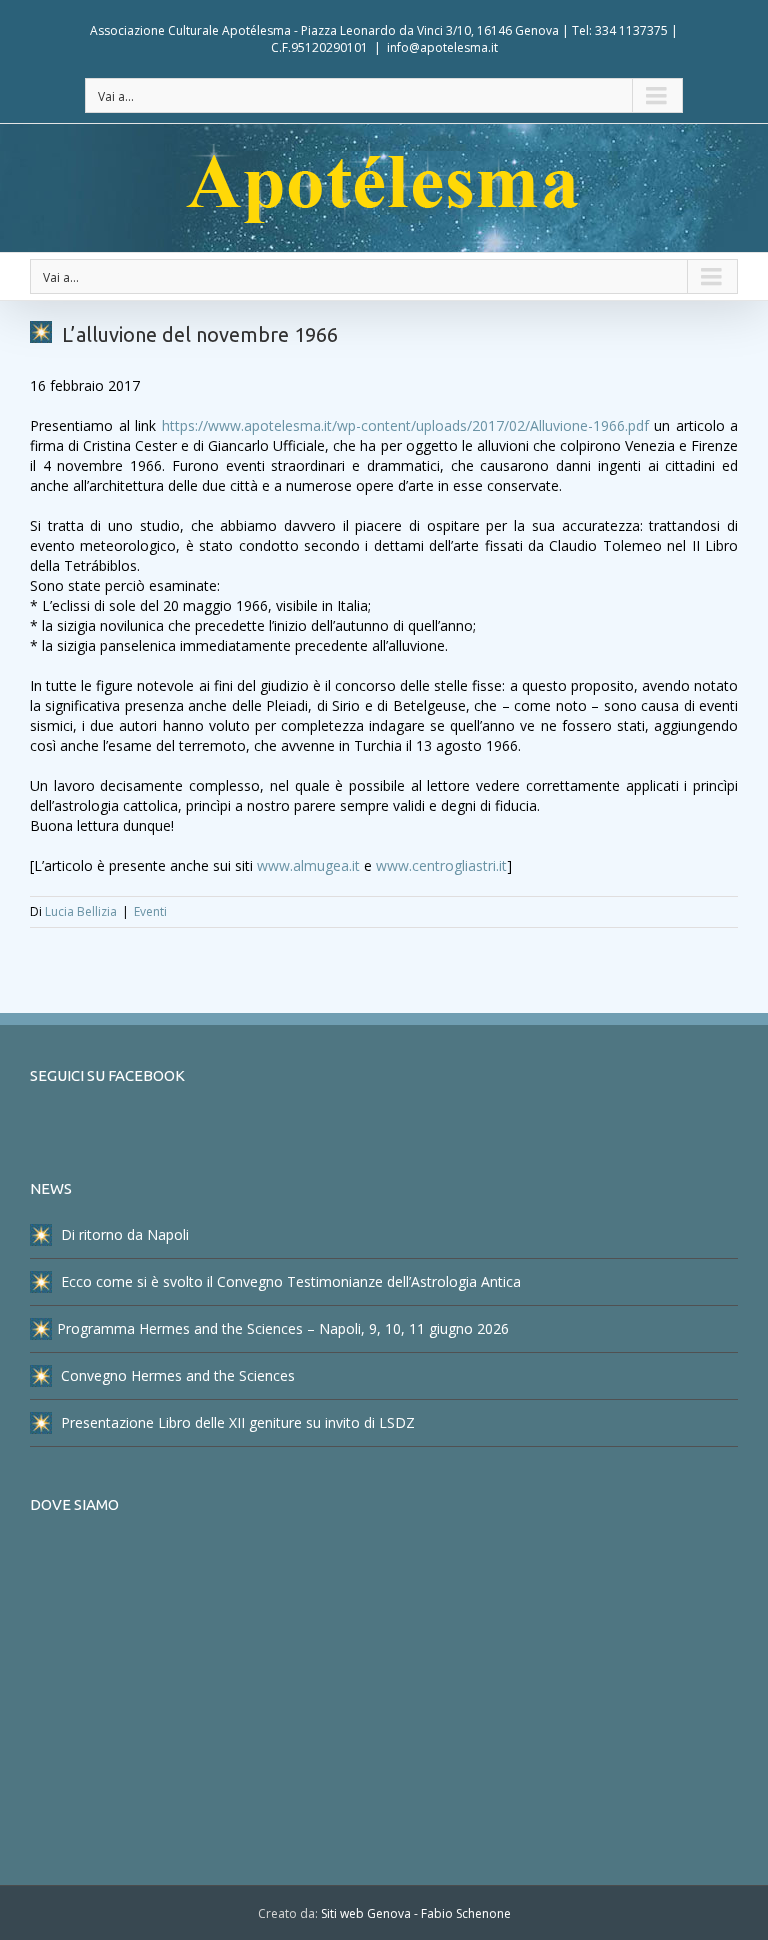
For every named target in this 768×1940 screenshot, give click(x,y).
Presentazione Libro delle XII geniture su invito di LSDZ (236, 1422)
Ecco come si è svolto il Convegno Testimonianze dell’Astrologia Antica (289, 1281)
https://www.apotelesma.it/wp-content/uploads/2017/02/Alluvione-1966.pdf (405, 425)
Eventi (150, 911)
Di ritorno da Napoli (123, 1234)
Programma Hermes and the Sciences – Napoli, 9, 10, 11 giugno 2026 (283, 1328)
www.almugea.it (308, 865)
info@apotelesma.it (442, 47)
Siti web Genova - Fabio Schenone (416, 1913)
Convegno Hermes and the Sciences (176, 1375)
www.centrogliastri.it (441, 865)
